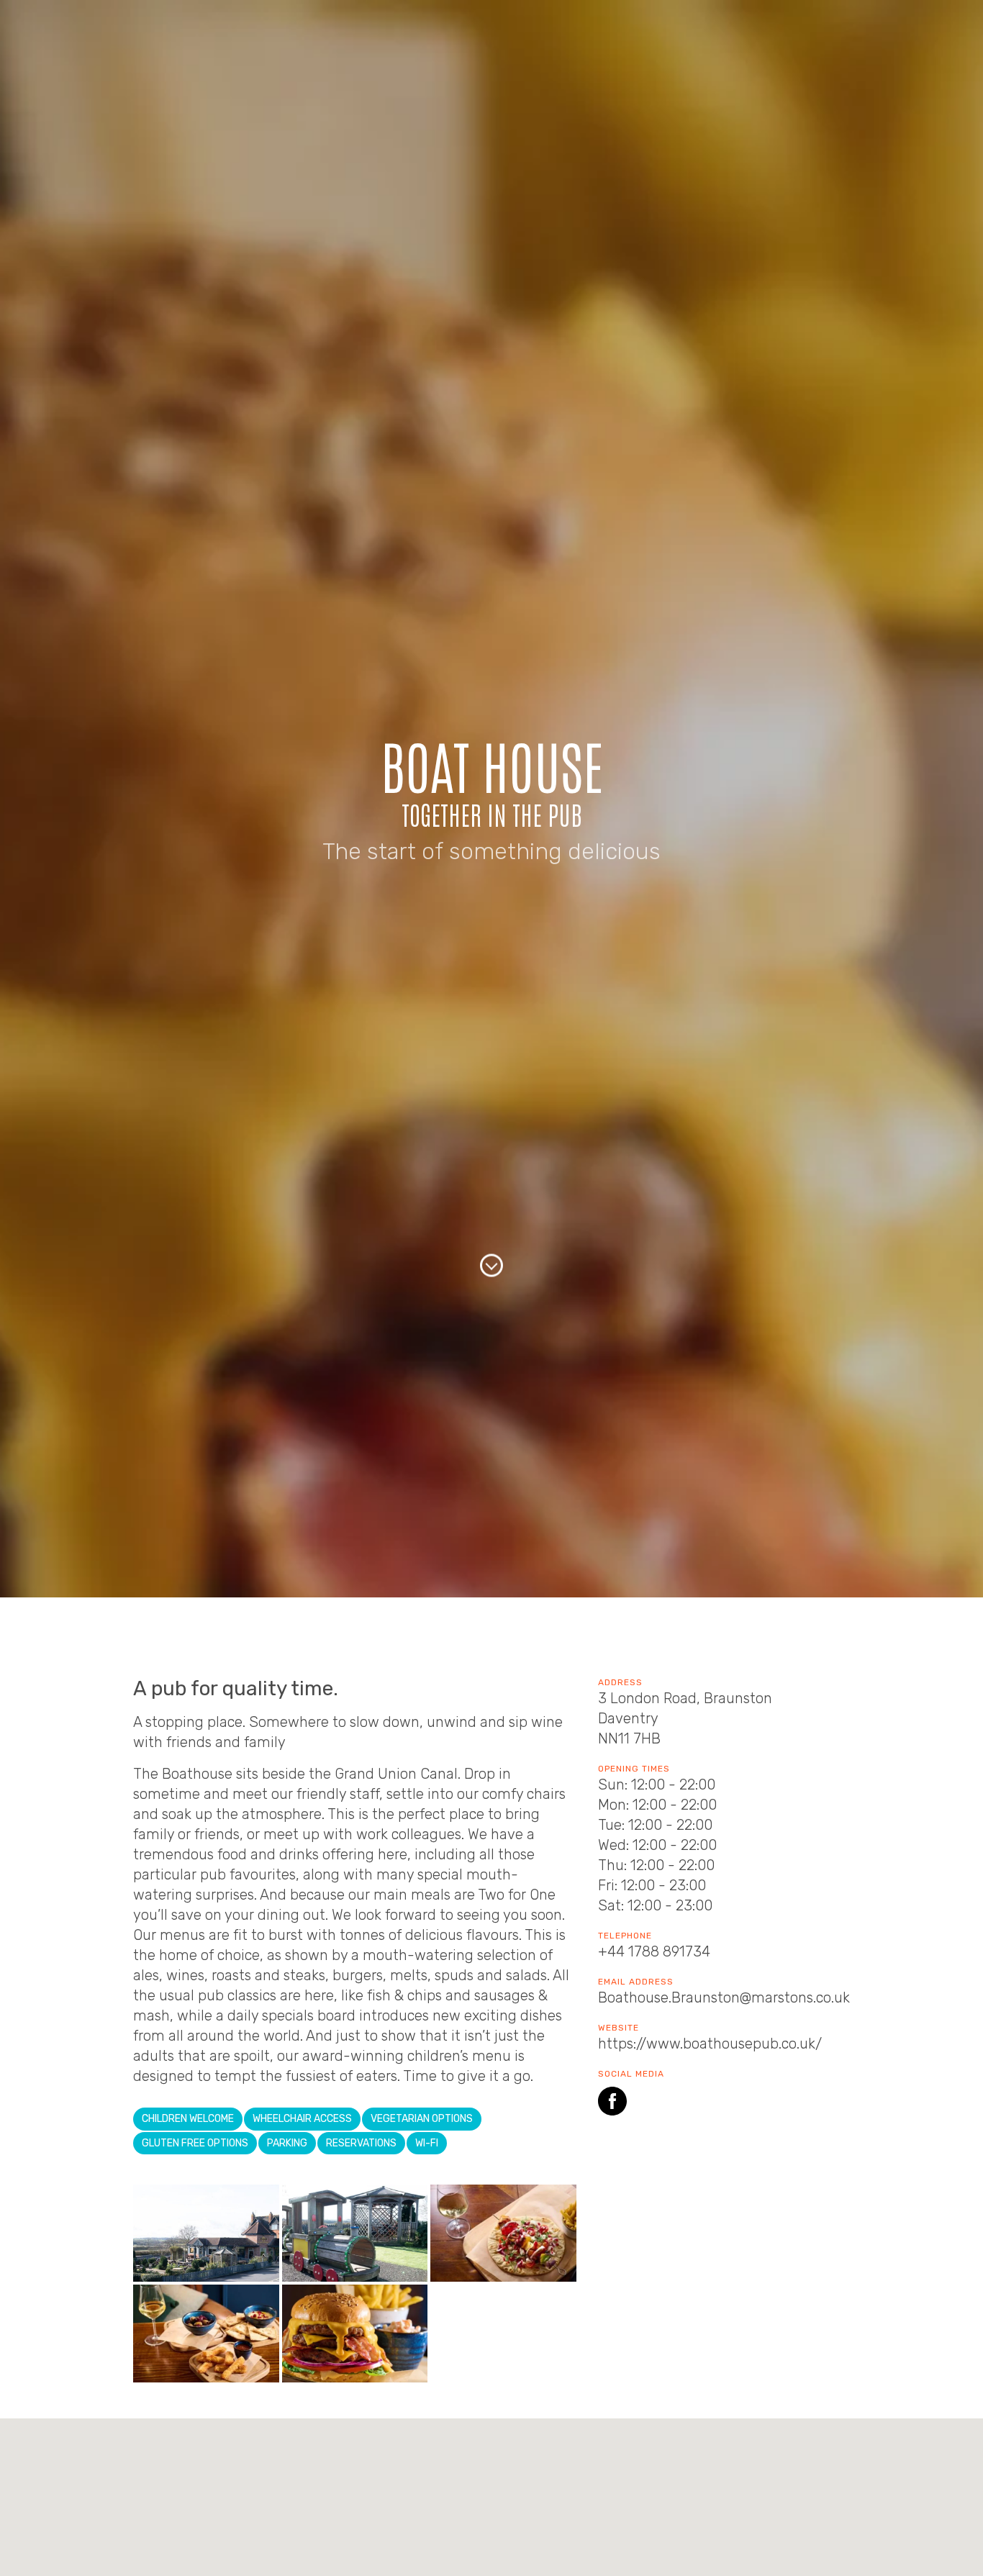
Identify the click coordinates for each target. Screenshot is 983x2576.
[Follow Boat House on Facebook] (612, 2104)
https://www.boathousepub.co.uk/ (710, 2044)
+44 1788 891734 (654, 1951)
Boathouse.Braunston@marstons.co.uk (724, 1997)
